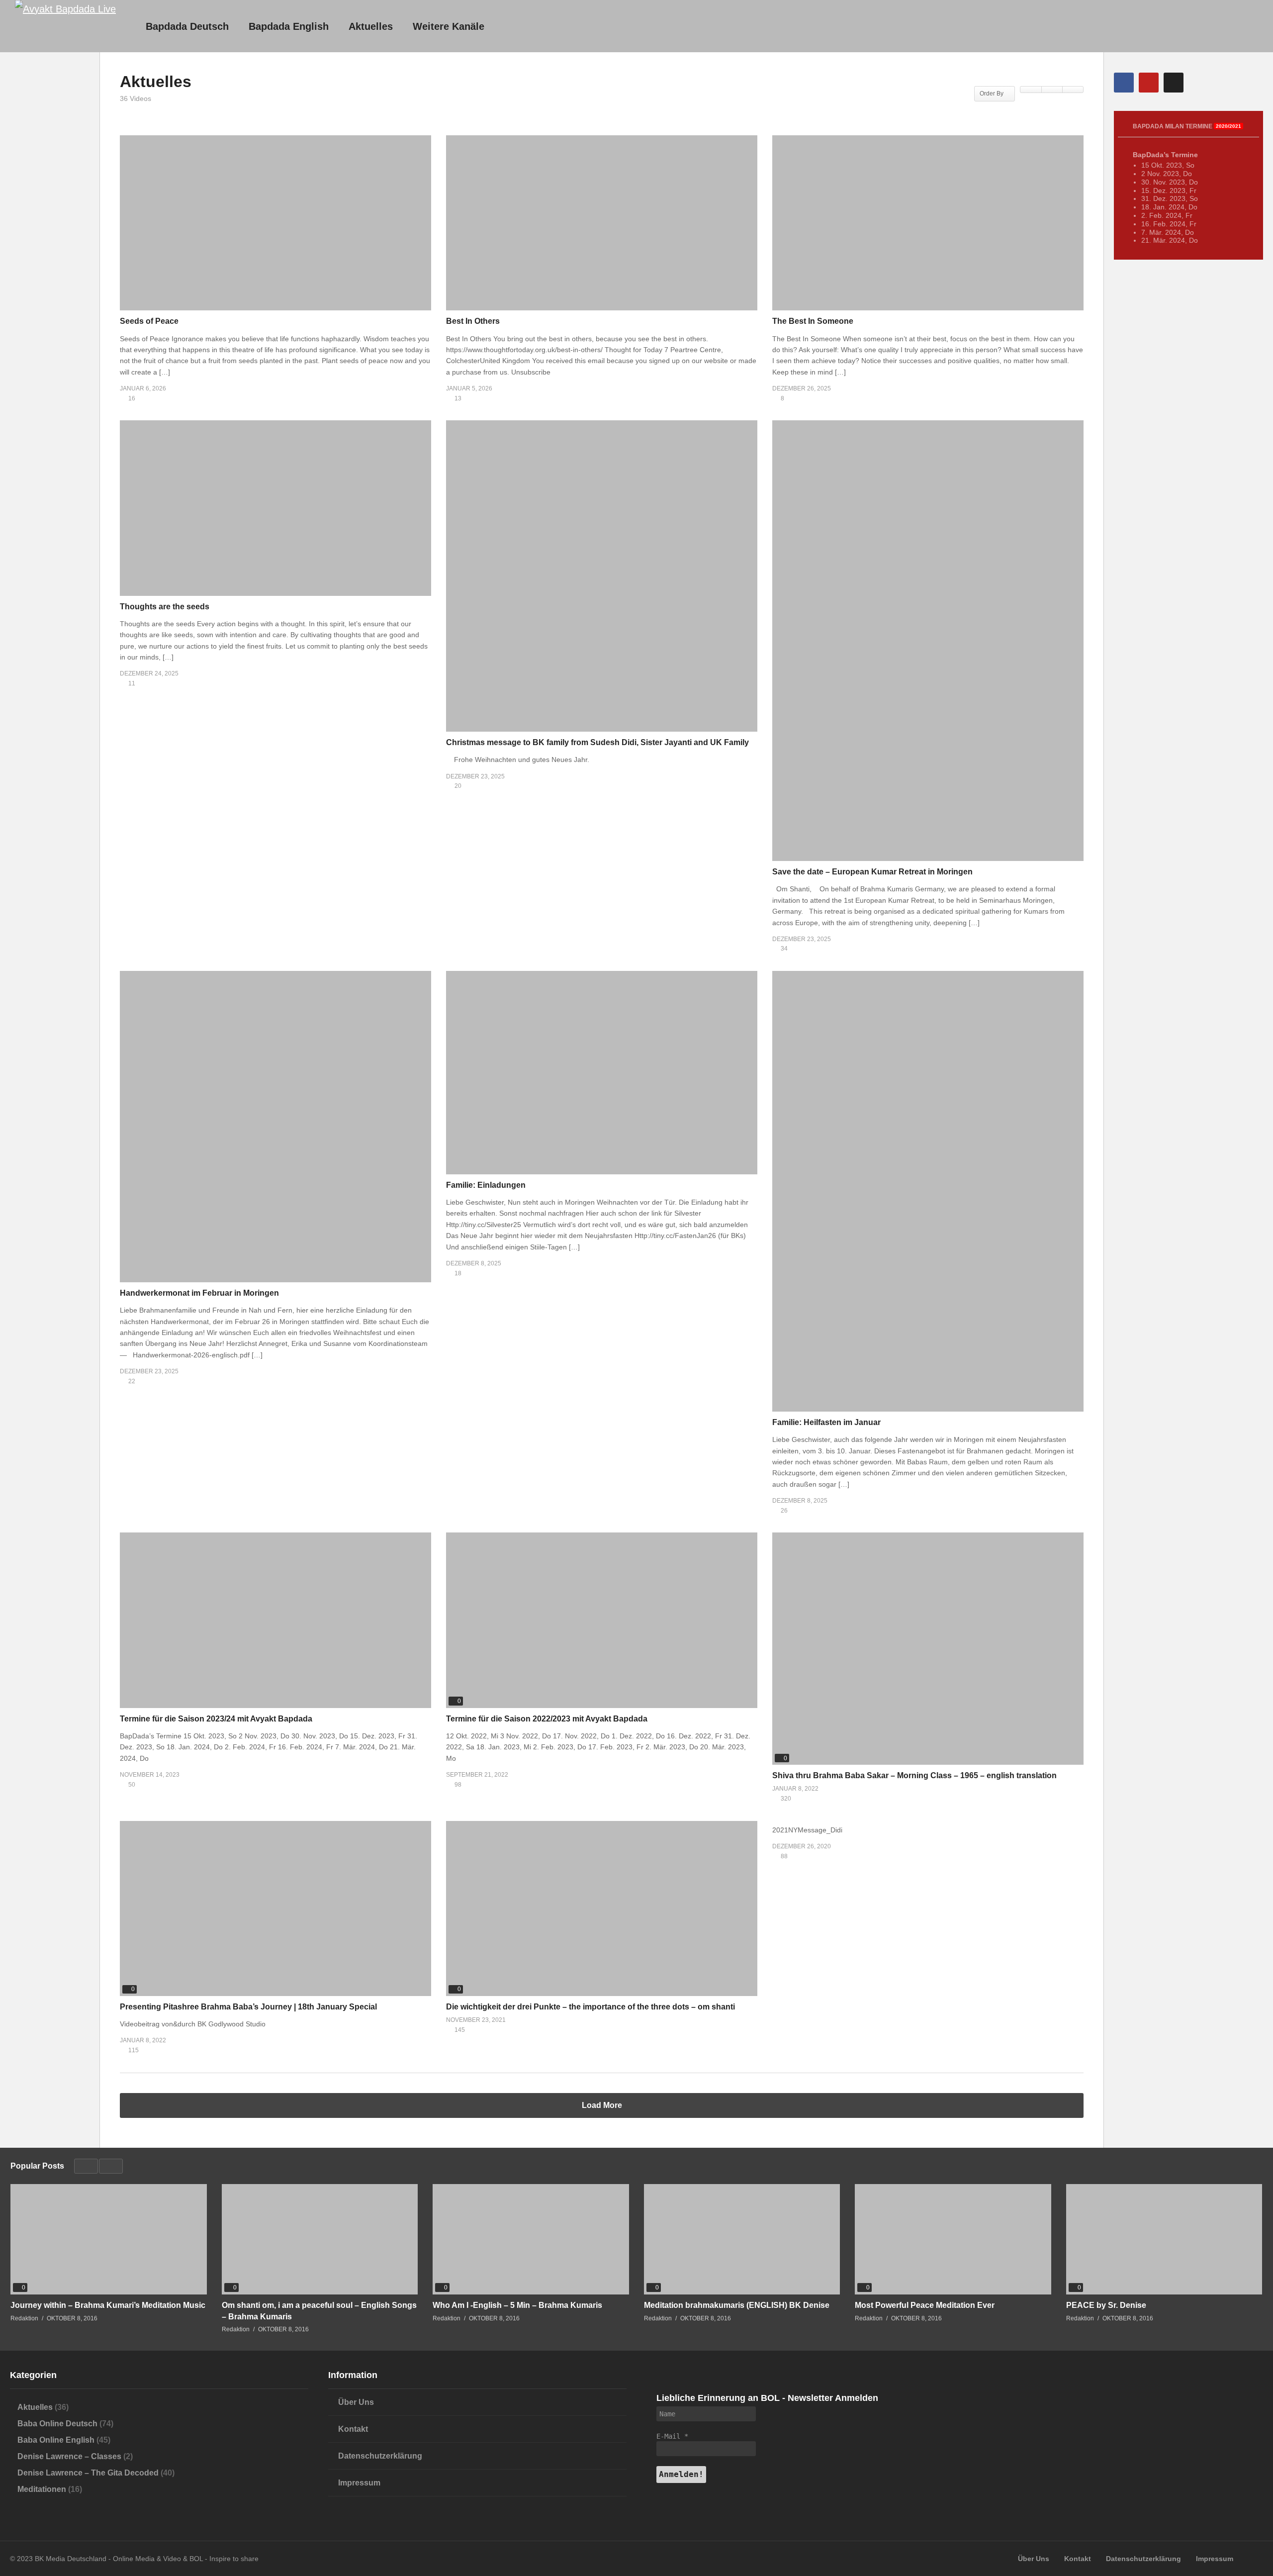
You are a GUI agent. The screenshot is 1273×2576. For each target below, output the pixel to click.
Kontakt (353, 2429)
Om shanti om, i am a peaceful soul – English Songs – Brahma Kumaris (319, 2311)
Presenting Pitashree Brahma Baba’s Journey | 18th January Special (248, 2007)
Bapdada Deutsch (187, 26)
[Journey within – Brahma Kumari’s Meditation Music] (109, 2239)
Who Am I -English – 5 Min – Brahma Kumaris (517, 2305)
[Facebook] (1124, 83)
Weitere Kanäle (449, 26)
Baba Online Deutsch (57, 2424)
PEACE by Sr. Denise (1106, 2305)
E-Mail (672, 2436)
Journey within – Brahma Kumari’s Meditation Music (108, 2305)
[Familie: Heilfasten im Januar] (928, 1191)
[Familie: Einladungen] (602, 1073)
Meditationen (42, 2489)
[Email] (1174, 83)
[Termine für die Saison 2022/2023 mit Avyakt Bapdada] (602, 1620)
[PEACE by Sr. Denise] (1164, 2239)
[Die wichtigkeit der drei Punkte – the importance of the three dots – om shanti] (602, 1908)
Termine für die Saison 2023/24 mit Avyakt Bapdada (216, 1719)
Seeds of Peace (149, 321)
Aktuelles (371, 26)
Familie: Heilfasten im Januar (826, 1422)
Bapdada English (289, 26)
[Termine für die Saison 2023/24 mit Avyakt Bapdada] (275, 1620)
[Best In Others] (602, 223)
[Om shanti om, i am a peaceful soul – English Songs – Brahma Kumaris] (320, 2239)
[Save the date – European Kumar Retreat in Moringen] (928, 641)
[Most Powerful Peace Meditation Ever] (953, 2239)
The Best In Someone (813, 321)
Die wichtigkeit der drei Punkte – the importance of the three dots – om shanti (591, 2007)
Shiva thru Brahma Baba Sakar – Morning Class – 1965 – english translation (914, 1775)
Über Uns (356, 2402)
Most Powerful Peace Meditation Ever (925, 2305)
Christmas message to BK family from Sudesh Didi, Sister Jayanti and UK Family (597, 742)
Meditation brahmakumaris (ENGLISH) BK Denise (737, 2305)
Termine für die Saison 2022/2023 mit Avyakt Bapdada (547, 1719)
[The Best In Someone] (928, 223)
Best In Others (473, 321)
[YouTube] (1149, 83)
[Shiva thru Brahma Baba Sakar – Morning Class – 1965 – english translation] (928, 1649)
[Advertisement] (50, 244)
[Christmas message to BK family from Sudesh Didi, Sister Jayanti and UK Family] (602, 576)
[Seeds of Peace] (275, 223)
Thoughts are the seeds (165, 607)
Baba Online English (56, 2440)
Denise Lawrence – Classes (69, 2456)
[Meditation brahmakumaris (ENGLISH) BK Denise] (742, 2239)
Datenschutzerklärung (380, 2456)
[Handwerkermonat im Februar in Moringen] (275, 1127)
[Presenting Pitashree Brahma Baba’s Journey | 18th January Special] (275, 1908)
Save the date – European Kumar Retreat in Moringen (872, 872)
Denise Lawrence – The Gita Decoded (88, 2473)
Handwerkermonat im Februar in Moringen (199, 1293)
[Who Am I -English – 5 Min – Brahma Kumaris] (531, 2239)
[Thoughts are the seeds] (275, 508)
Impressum (359, 2483)
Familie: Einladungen (486, 1185)
